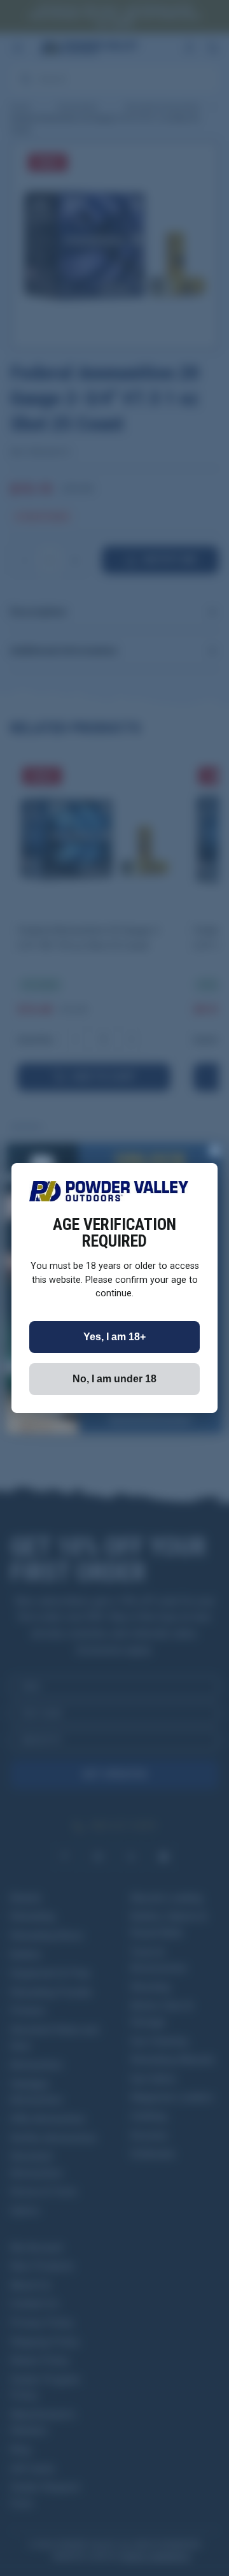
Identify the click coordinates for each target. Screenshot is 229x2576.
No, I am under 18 (114, 1379)
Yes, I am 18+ (114, 1337)
